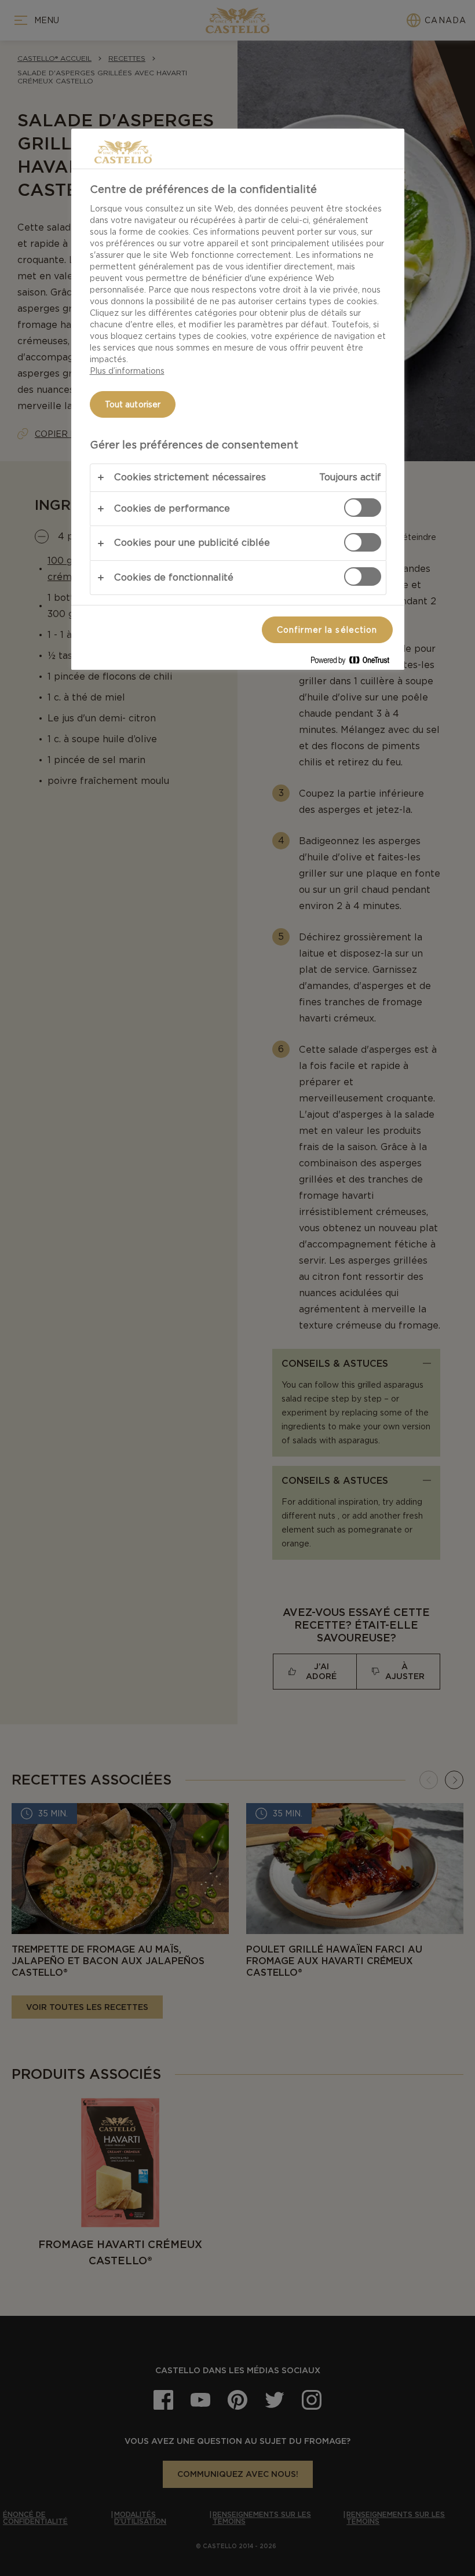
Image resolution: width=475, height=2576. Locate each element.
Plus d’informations (127, 371)
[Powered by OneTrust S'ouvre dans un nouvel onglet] (355, 663)
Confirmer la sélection (327, 630)
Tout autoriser (133, 404)
